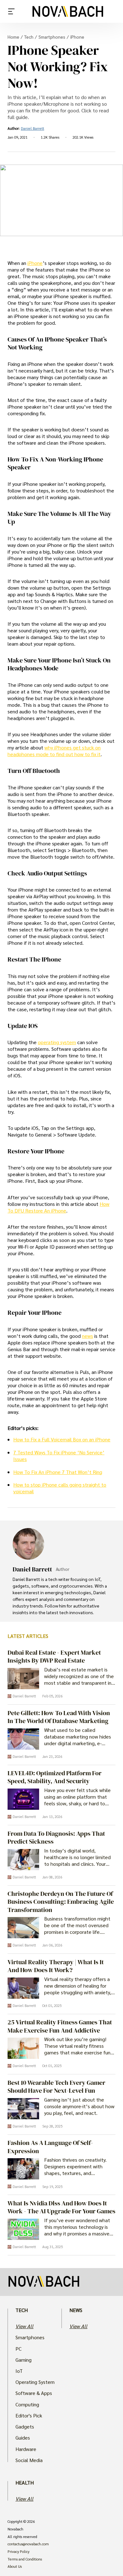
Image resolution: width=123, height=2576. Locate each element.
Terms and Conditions (25, 2559)
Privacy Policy (18, 2552)
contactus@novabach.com (28, 2544)
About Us (15, 2567)
